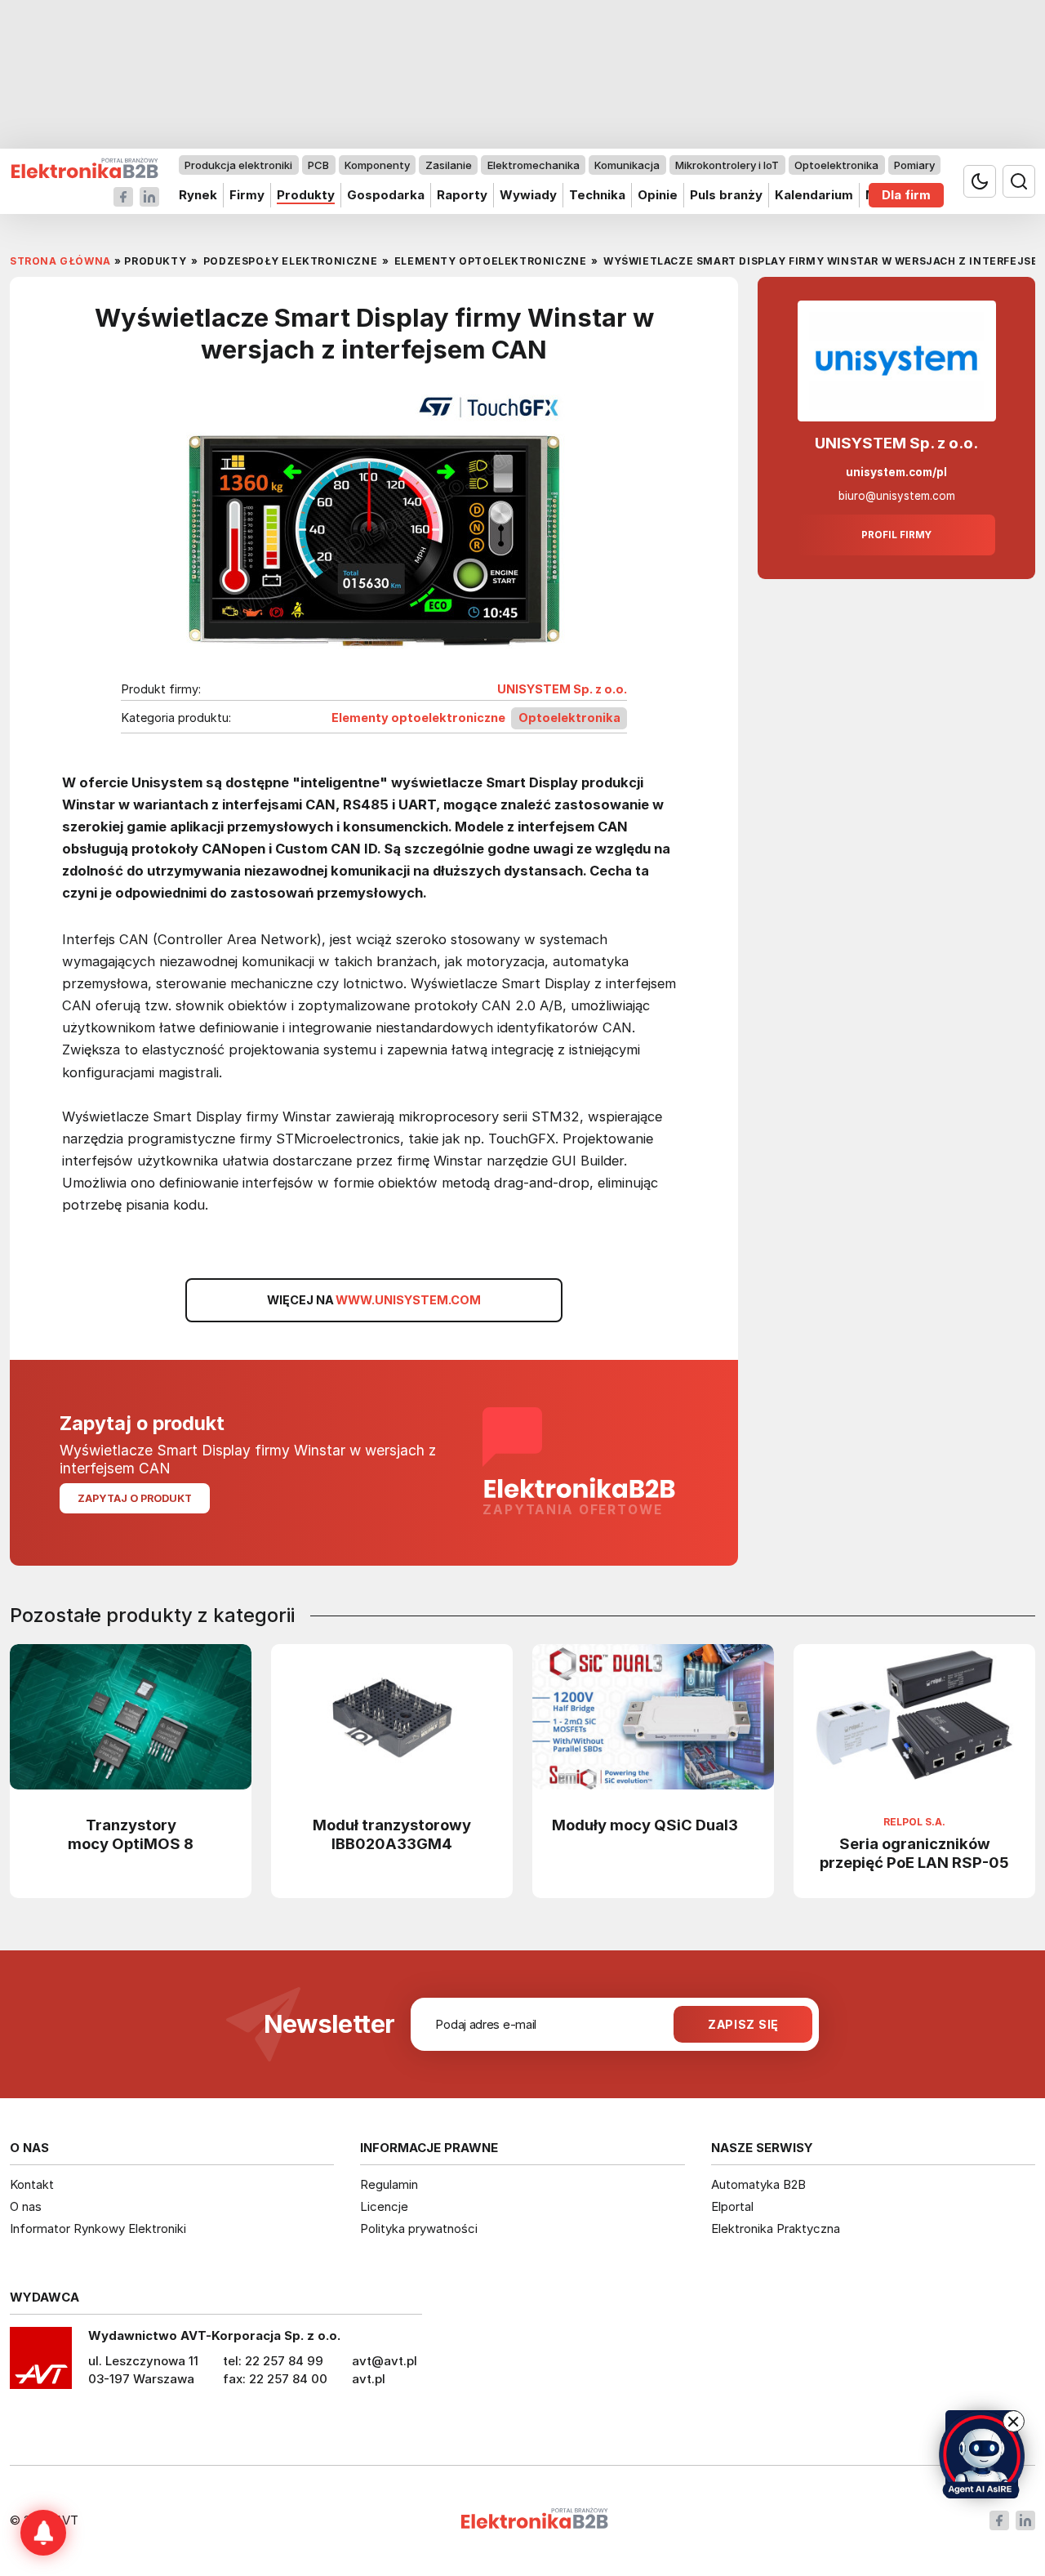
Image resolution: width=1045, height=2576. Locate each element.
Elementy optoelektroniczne (418, 718)
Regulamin (389, 2184)
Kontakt (32, 2184)
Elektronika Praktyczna (776, 2228)
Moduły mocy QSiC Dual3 (645, 1825)
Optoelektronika (836, 165)
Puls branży (726, 195)
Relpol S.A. (914, 1822)
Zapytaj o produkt (135, 1498)
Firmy (247, 195)
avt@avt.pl (385, 2361)
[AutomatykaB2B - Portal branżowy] (84, 169)
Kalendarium (814, 195)
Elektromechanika (534, 165)
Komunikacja (627, 165)
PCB (318, 165)
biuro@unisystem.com (897, 496)
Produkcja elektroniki (238, 165)
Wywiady (528, 195)
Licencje (384, 2206)
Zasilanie (449, 165)
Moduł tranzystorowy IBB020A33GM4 (392, 1834)
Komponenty (377, 165)
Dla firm (906, 195)
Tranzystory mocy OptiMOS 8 (131, 1834)
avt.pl (369, 2379)
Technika (597, 195)
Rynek (198, 195)
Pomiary (914, 165)
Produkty (306, 195)
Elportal (732, 2206)
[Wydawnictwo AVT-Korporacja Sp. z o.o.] (41, 2364)
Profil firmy (896, 535)
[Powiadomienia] (43, 2533)
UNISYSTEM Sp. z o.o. (562, 689)
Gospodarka (386, 195)
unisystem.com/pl (896, 472)
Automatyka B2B (758, 2184)
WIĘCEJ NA (374, 1300)
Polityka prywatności (419, 2228)
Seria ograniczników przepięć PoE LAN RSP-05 (914, 1853)
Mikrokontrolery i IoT (727, 165)
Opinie (658, 195)
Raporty (462, 195)
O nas (26, 2206)
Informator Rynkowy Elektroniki (98, 2228)
